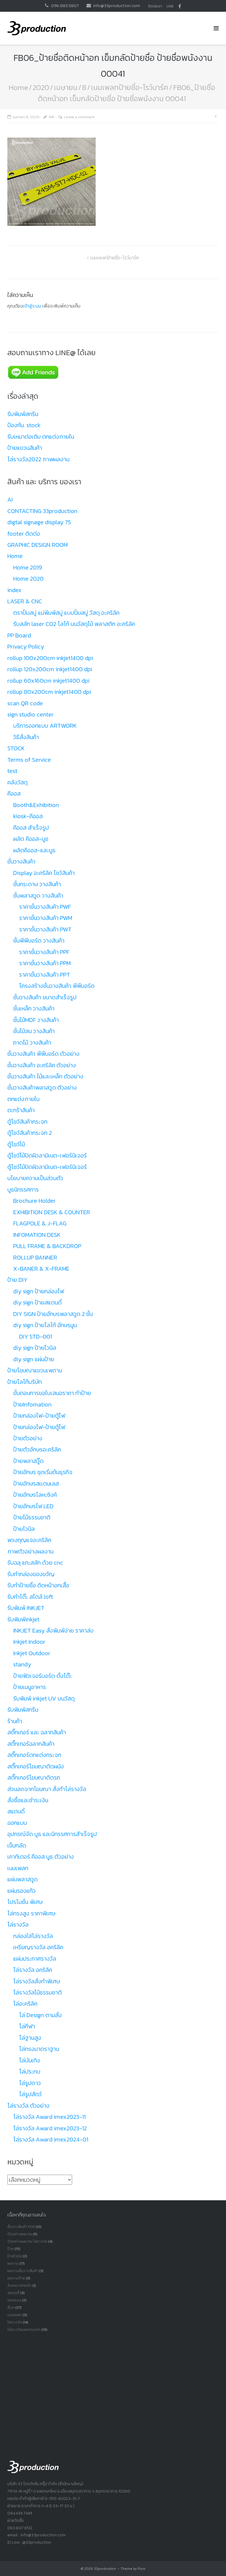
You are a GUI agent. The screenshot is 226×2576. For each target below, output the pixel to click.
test (12, 771)
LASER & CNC (25, 601)
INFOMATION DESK (37, 1235)
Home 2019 (28, 567)
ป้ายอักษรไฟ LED (33, 1506)
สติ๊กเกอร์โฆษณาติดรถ (34, 1778)
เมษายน (66, 87)
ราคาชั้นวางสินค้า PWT (45, 929)
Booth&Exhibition (36, 805)
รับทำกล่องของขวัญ (31, 1574)
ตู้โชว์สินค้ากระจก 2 (30, 1133)
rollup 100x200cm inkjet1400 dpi (50, 658)
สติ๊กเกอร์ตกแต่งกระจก (34, 1755)
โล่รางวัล (18, 1925)
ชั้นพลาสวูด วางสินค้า (38, 896)
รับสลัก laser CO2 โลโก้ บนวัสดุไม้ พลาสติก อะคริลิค (74, 624)
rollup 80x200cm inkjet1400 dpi (49, 692)
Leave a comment (79, 117)
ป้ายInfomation (32, 1404)
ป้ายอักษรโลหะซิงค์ (35, 1495)
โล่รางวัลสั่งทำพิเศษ (37, 1981)
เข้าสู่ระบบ (32, 306)
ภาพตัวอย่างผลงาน (30, 1551)
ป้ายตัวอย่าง (28, 1438)
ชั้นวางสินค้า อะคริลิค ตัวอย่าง (42, 1065)
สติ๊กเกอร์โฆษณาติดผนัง (36, 1766)
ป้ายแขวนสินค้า (25, 448)
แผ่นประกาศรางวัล (35, 1959)
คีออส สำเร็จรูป (31, 828)
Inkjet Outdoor (32, 1653)
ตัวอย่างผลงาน (20, 2234)
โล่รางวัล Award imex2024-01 (51, 2139)
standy (22, 1664)
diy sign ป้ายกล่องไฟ (39, 1291)
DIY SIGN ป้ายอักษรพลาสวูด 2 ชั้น (53, 1314)
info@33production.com (117, 5)
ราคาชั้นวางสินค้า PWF (45, 907)
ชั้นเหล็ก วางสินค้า (34, 1008)
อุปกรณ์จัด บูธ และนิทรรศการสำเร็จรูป (52, 1834)
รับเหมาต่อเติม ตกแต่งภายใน (41, 437)
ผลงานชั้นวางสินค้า (23, 2271)
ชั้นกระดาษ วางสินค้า (37, 884)
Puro (142, 2569)
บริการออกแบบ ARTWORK (45, 726)
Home (18, 87)
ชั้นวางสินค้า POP (21, 2227)
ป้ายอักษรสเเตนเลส (36, 1484)
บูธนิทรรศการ (23, 1190)
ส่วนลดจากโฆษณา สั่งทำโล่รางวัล (47, 1789)
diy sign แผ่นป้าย (34, 1359)
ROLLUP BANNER (35, 1257)
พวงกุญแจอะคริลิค (29, 1540)
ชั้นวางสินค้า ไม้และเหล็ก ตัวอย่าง (45, 1076)
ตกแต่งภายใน (23, 1099)
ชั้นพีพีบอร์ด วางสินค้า (39, 940)
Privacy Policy (26, 646)
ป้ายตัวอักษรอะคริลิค (37, 1449)
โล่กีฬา (27, 2026)
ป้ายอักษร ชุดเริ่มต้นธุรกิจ (43, 1472)
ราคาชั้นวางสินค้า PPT (45, 975)
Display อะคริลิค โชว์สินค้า (44, 873)
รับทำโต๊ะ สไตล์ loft (30, 1597)
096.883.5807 (65, 5)
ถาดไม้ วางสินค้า (32, 1043)
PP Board (19, 635)
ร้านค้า (15, 1721)
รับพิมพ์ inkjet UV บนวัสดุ (44, 1698)
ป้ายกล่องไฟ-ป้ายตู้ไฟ (39, 1416)
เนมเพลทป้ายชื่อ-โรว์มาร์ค (130, 87)
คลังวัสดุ (18, 782)
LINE (170, 6)
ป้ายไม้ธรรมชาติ (32, 1517)
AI (10, 500)
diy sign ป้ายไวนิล (35, 1348)
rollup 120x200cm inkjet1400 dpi (50, 669)
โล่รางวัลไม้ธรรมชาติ (38, 1992)
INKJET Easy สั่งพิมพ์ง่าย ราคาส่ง (53, 1631)
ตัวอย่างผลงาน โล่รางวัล (27, 2241)
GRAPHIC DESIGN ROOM (38, 545)
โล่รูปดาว (30, 2083)
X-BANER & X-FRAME (41, 1269)
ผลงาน (13, 2263)
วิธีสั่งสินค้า (26, 737)
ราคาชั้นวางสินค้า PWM (46, 918)
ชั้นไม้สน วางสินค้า (34, 1031)
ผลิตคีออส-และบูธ (34, 850)
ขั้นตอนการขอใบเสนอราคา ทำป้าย (52, 1393)
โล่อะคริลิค (25, 2004)
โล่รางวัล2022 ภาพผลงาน (38, 459)
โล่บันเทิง (30, 2060)
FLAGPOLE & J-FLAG (40, 1223)
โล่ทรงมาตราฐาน (39, 2049)
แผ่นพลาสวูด (23, 1879)
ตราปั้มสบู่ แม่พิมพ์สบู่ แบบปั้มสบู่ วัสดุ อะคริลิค (66, 613)
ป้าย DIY (17, 1280)
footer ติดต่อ (24, 534)
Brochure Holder (34, 1201)
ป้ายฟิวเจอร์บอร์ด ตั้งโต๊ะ (43, 1676)
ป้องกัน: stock (24, 425)
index (14, 590)
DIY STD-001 (36, 1337)
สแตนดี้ (16, 1811)
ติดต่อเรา (155, 6)
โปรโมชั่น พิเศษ (25, 1902)
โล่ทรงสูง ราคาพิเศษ (31, 1913)
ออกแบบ (17, 1823)
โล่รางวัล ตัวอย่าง (28, 2106)
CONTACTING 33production (42, 511)
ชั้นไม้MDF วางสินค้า (36, 1020)
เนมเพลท (18, 1868)
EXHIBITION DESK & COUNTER (52, 1212)
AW (51, 117)
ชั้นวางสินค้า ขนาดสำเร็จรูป (45, 997)
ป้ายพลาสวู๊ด (28, 1461)
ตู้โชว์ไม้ (16, 1144)
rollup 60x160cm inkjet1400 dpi (48, 681)
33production (105, 2569)
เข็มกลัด (17, 1845)
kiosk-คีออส (28, 816)
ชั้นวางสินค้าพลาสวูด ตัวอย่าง (42, 1087)
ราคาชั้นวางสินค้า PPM (45, 963)
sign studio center (30, 714)
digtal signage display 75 (39, 522)
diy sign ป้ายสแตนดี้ (38, 1302)
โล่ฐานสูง (30, 2038)
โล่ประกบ (30, 2072)
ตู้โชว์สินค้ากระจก (27, 1122)
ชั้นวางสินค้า (21, 861)
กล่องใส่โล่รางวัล (33, 1936)
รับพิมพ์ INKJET (26, 1608)
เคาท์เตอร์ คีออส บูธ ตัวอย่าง (41, 1857)
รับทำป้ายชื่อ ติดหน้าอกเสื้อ (38, 1585)
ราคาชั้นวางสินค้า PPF (44, 952)
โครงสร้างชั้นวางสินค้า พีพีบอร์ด (57, 986)
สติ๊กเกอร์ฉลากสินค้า (31, 1744)
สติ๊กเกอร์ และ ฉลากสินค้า (37, 1732)
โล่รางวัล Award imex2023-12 (50, 2128)
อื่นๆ (11, 2307)
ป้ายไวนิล (24, 1529)
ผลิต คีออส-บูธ (31, 839)
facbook (180, 6)
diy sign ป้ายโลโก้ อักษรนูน (45, 1325)
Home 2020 (28, 579)
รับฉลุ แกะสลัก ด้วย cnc (35, 1563)
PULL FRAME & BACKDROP (47, 1246)
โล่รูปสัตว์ (30, 2094)
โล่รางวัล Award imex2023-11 (49, 2117)
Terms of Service (29, 760)
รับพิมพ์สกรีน (23, 414)
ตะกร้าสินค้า (21, 1110)
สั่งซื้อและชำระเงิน (28, 1800)
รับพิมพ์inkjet (23, 1619)
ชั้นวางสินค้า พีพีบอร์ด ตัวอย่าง (43, 1054)
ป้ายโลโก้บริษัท (25, 1382)
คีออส (14, 793)
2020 (41, 87)
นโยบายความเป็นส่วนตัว (35, 1178)
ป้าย (11, 2249)
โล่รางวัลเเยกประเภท (24, 2329)
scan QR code (25, 703)
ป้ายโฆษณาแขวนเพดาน (35, 1370)
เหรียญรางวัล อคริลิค (38, 1947)
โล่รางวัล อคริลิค (33, 1970)
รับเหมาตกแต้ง (19, 2285)
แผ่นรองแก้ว (21, 1891)
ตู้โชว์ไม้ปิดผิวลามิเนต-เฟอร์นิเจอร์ (47, 1155)
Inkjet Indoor (29, 1642)
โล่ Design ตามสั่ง (40, 2015)
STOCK (16, 748)
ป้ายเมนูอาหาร (30, 1687)
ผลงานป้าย (16, 2278)
